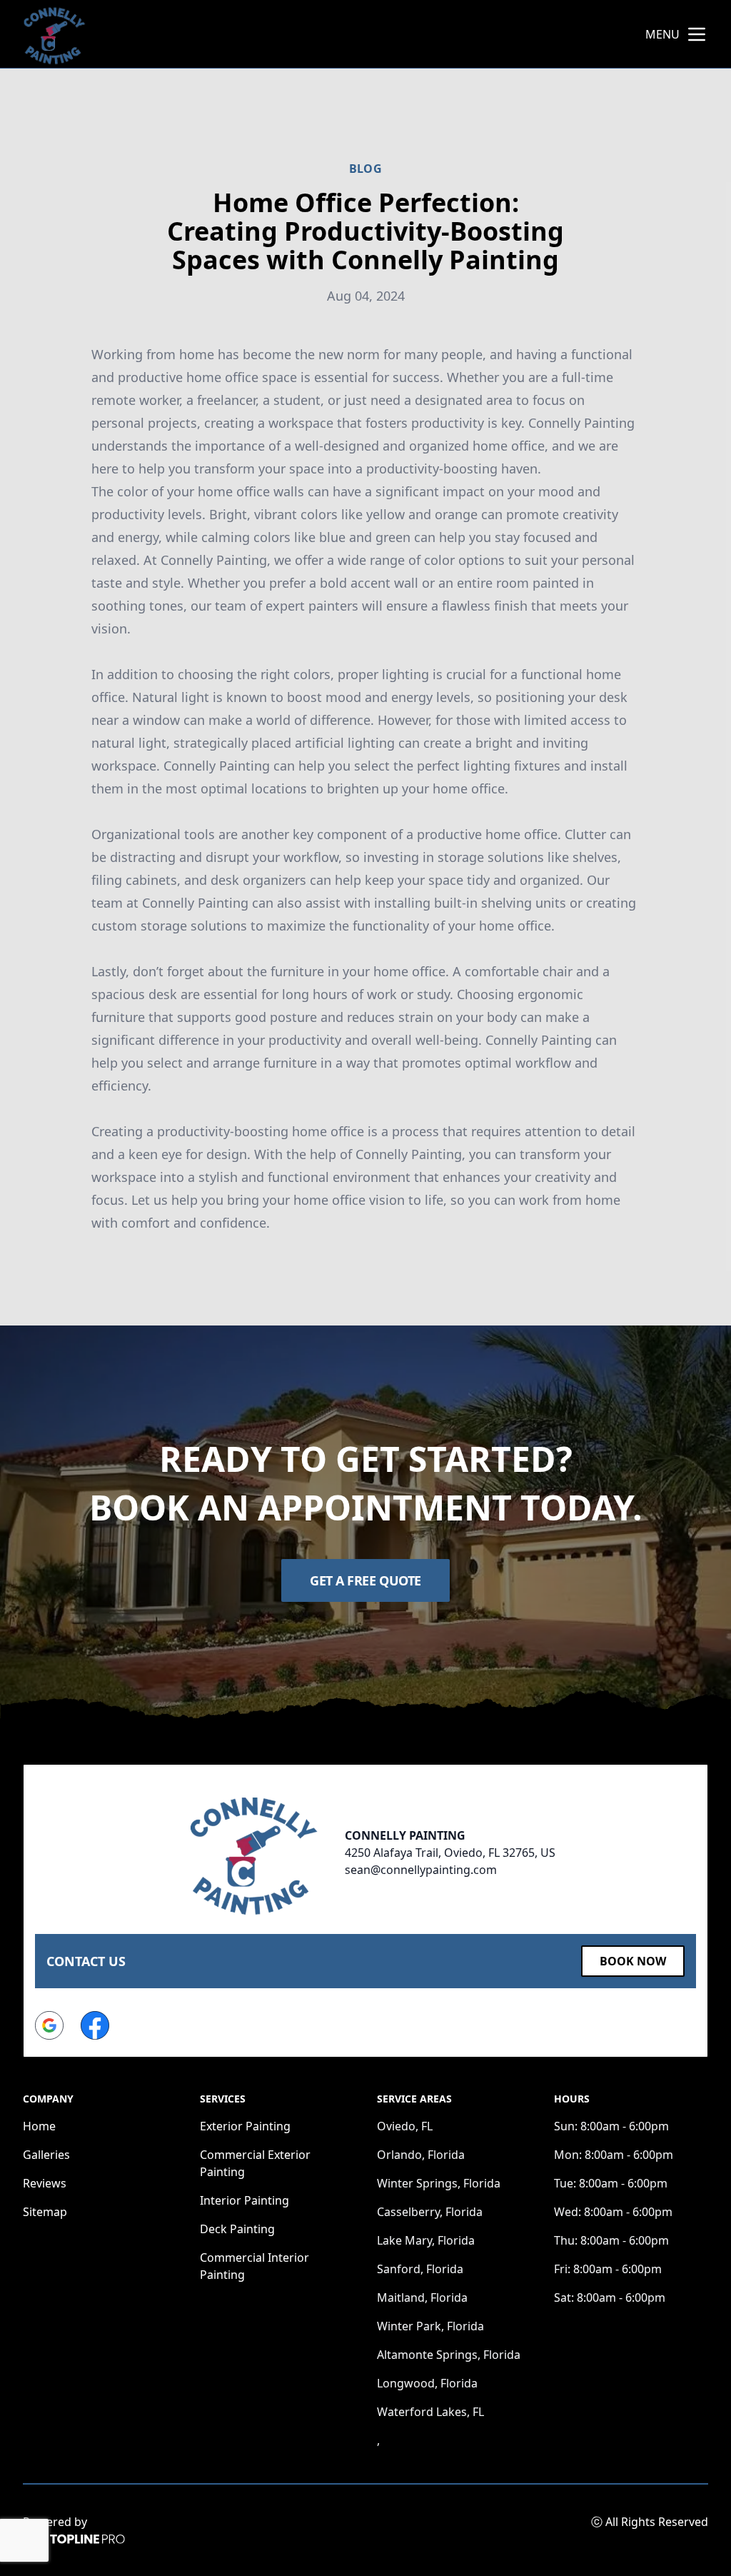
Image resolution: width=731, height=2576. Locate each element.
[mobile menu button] (697, 34)
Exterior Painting (245, 2126)
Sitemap (45, 2212)
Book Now (633, 1961)
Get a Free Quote (365, 1580)
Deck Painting (237, 2229)
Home (39, 2126)
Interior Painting (244, 2200)
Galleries (46, 2155)
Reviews (45, 2183)
